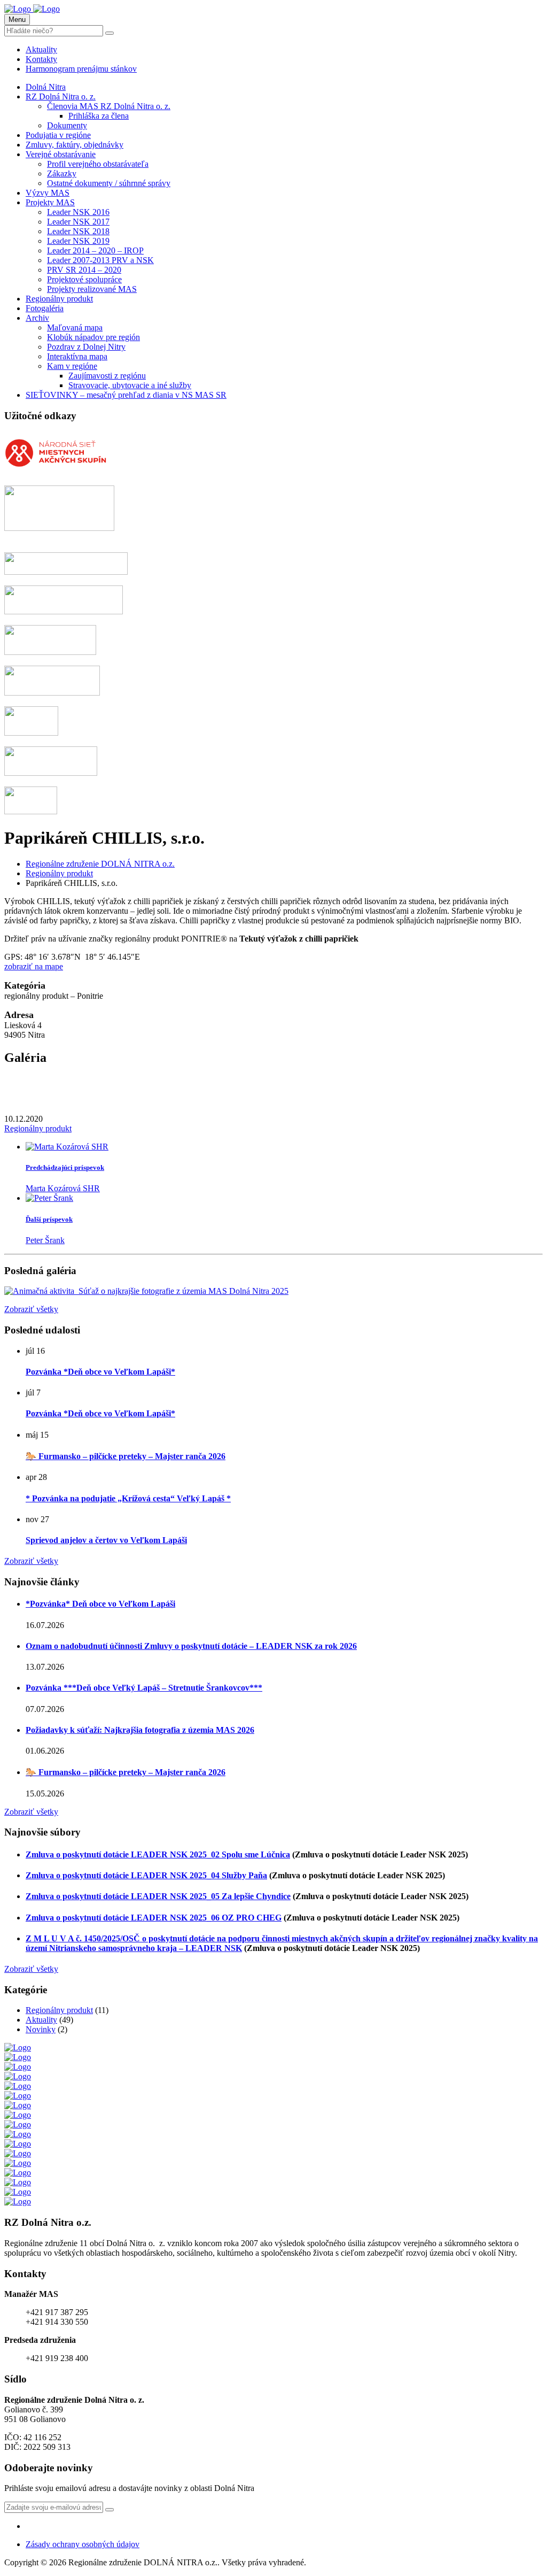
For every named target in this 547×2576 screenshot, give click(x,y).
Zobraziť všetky (31, 1309)
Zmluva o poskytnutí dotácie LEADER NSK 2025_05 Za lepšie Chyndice (158, 1896)
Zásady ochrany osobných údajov (83, 2544)
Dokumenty (67, 125)
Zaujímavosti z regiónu (107, 376)
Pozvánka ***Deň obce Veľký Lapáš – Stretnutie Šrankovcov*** (144, 1688)
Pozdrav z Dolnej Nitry (86, 347)
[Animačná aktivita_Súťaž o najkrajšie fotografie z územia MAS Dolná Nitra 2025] (146, 1291)
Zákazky (62, 173)
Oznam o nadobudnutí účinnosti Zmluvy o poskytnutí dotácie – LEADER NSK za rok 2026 (191, 1646)
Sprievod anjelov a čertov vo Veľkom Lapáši (106, 1540)
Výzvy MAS (48, 193)
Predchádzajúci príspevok (65, 1167)
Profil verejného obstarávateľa (98, 164)
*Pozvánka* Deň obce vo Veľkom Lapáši (100, 1604)
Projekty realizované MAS (92, 289)
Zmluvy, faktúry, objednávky (75, 145)
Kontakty (41, 59)
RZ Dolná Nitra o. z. (61, 97)
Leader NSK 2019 (78, 241)
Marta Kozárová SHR (63, 1188)
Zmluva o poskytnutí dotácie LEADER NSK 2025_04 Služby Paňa (146, 1875)
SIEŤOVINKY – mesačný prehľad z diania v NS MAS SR (126, 395)
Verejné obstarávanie (61, 154)
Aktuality (41, 49)
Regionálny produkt (59, 299)
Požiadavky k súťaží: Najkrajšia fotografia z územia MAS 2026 (140, 1730)
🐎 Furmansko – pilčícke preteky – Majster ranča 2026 (126, 1456)
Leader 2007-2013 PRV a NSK (100, 260)
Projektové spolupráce (84, 279)
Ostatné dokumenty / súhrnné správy (109, 183)
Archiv (37, 318)
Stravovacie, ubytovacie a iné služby (130, 385)
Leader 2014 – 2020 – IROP (95, 250)
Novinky (41, 2029)
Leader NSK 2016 (78, 212)
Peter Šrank (45, 1240)
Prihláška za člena (99, 116)
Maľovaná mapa (75, 327)
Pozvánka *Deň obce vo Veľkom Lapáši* (100, 1372)
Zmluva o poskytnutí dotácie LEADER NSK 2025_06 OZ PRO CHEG (154, 1918)
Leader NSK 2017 (78, 222)
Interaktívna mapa (77, 356)
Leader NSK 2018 (78, 231)
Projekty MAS (50, 202)
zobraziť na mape (34, 966)
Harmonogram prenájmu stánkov (81, 69)
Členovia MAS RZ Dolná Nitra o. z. (109, 106)
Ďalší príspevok (49, 1219)
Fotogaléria (45, 308)
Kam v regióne (72, 366)
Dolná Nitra (46, 87)
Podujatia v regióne (58, 135)
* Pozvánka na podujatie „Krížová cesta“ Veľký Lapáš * (128, 1498)
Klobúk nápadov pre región (93, 337)
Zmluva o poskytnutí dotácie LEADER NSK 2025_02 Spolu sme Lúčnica (158, 1854)
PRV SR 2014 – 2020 (84, 270)
